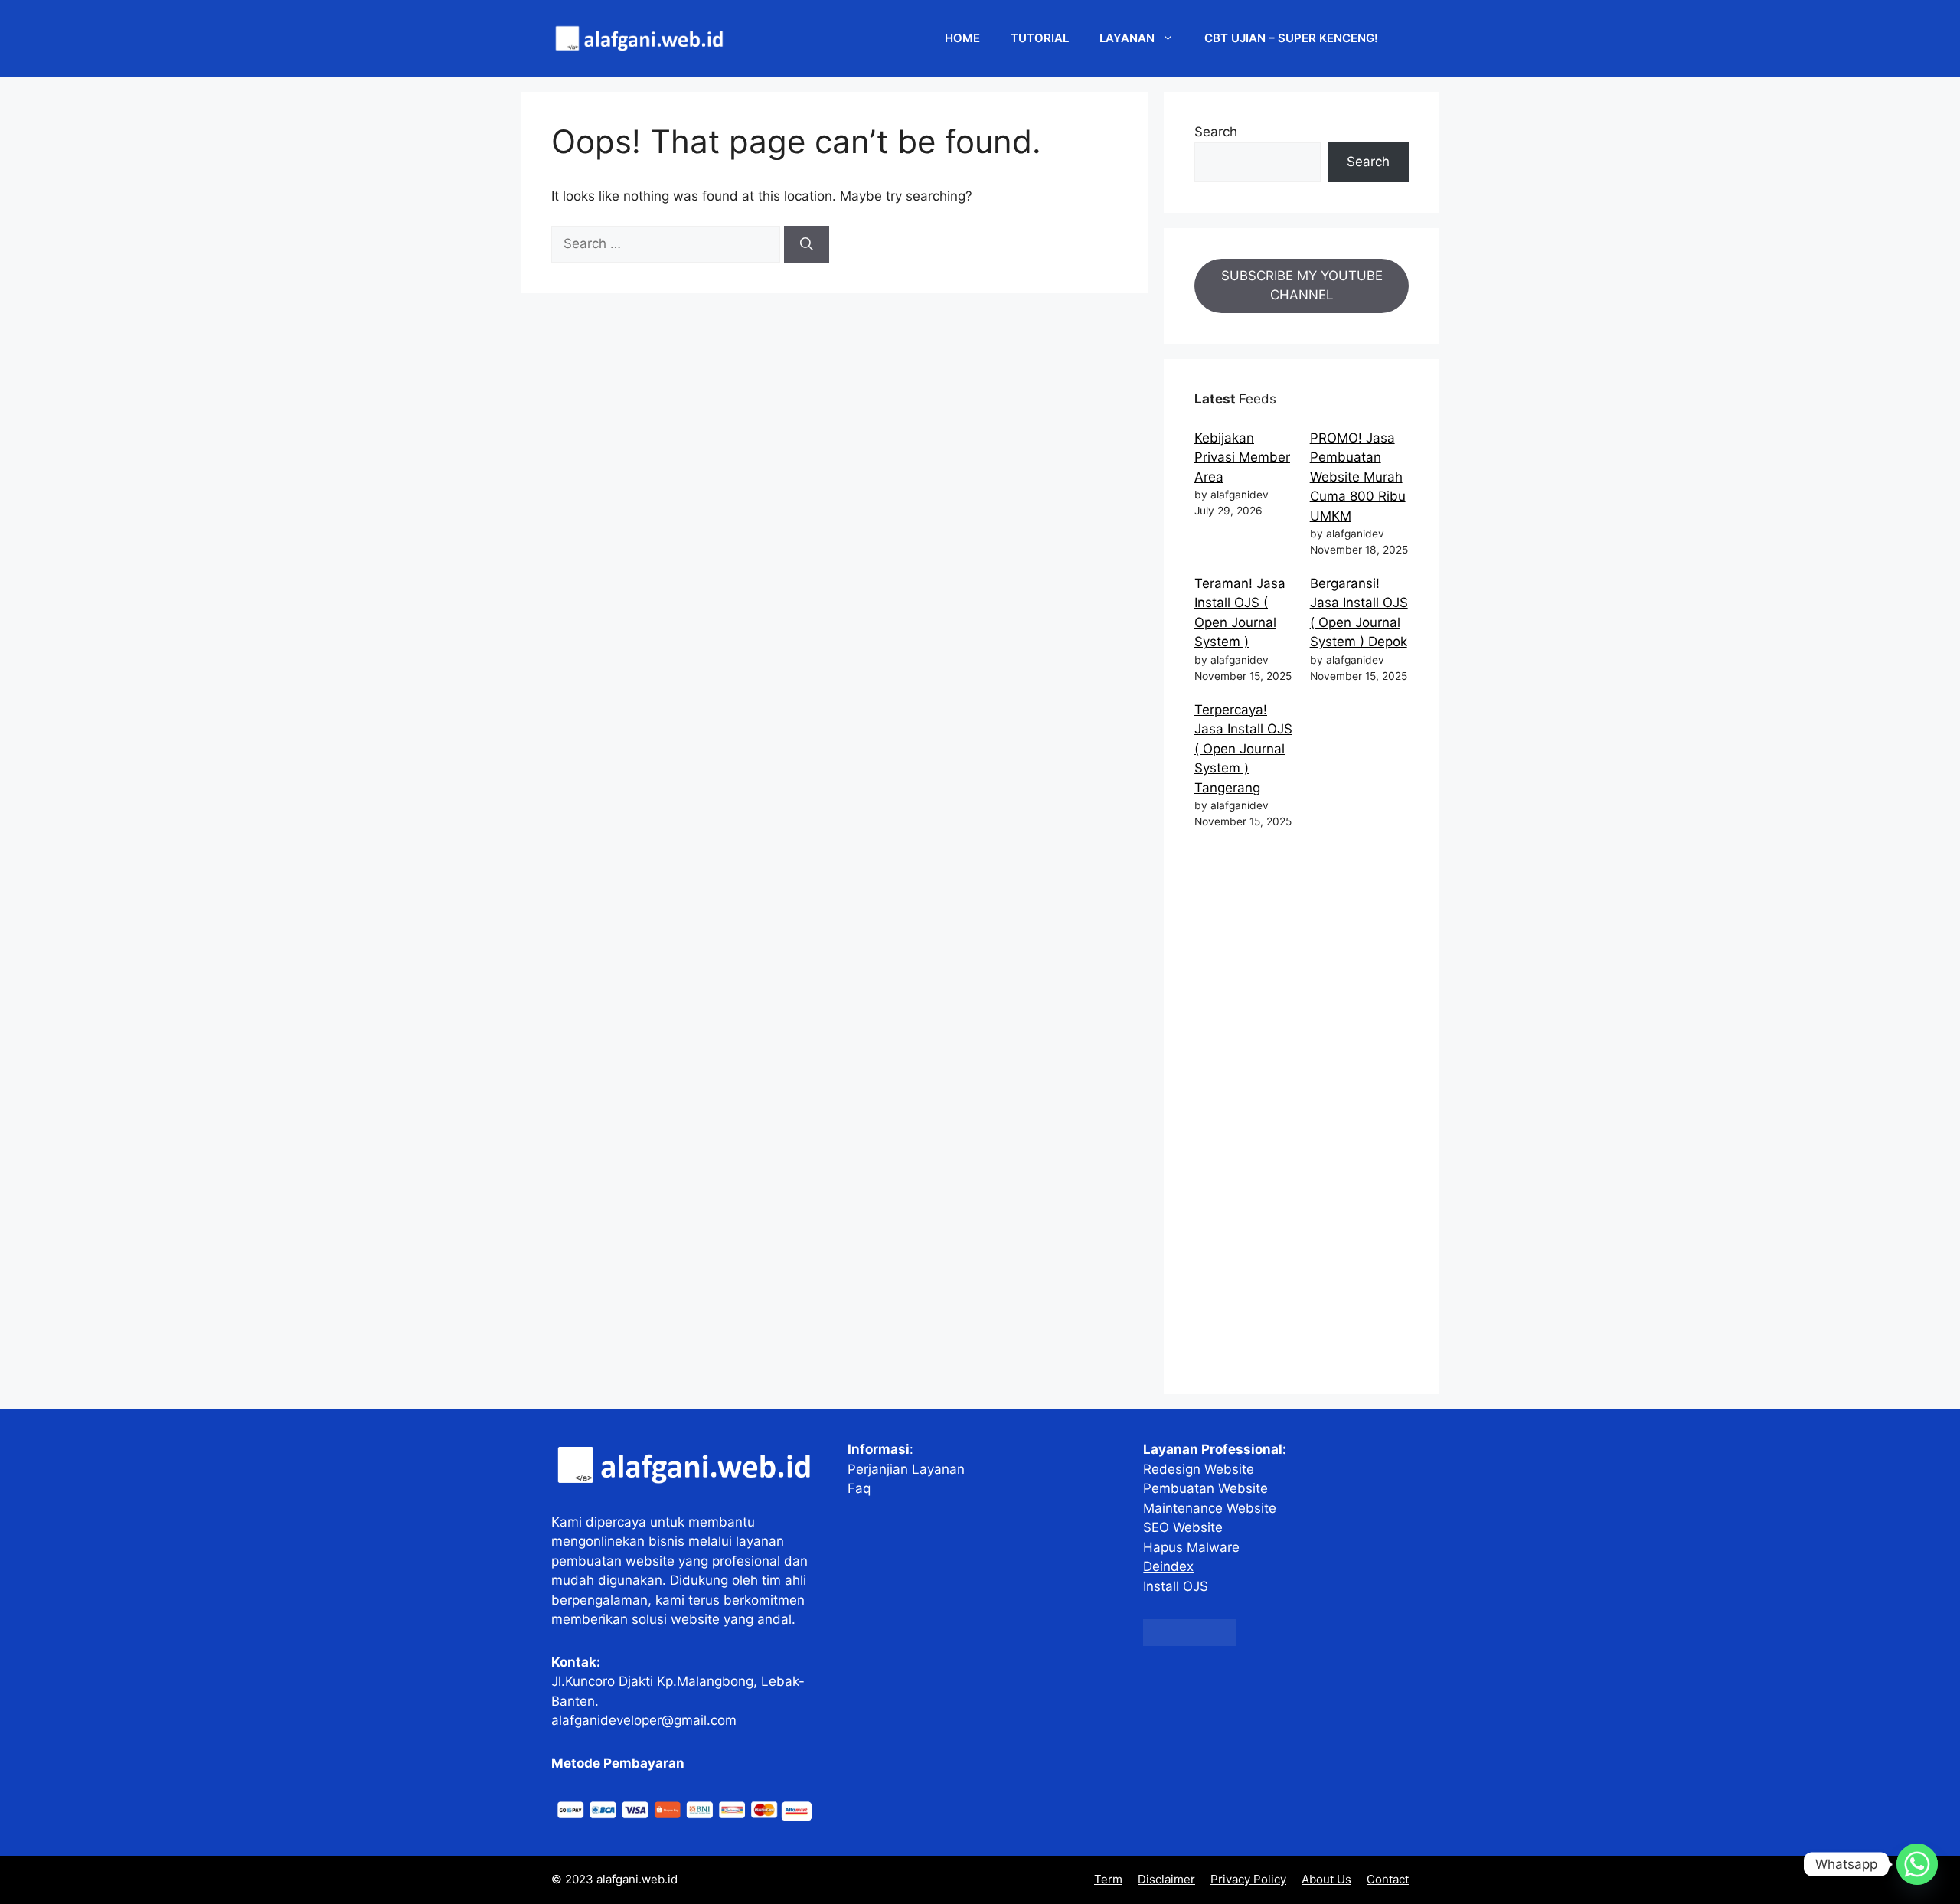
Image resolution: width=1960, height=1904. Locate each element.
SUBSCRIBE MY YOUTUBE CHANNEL (1302, 286)
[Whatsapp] (1917, 1864)
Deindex (1168, 1566)
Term (1108, 1879)
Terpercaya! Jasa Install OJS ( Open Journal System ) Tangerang (1243, 749)
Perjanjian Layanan (906, 1469)
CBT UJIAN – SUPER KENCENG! (1291, 38)
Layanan (1127, 38)
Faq (859, 1488)
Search (1216, 132)
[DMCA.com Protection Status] (1189, 1641)
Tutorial (1040, 38)
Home (962, 38)
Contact (1388, 1879)
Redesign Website (1199, 1469)
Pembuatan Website (1205, 1488)
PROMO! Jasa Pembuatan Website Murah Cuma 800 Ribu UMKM (1358, 477)
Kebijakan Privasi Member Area (1242, 457)
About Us (1326, 1879)
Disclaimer (1166, 1879)
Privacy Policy (1248, 1879)
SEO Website (1183, 1527)
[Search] (807, 244)
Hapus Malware (1191, 1547)
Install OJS (1176, 1586)
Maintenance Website (1210, 1508)
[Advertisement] (1302, 1115)
